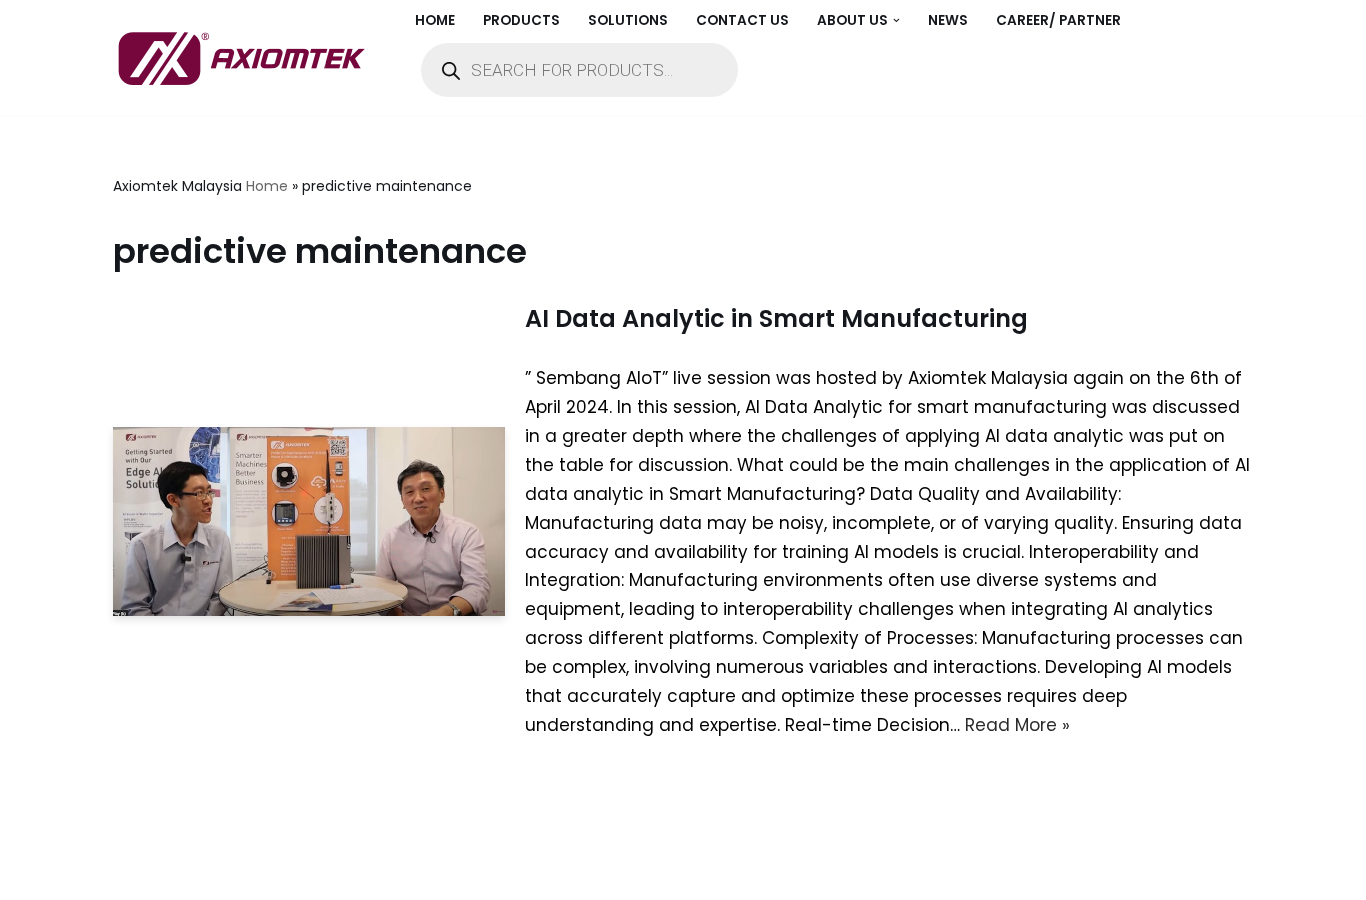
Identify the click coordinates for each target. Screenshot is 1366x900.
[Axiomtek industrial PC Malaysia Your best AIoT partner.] (247, 58)
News (948, 20)
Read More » (1017, 725)
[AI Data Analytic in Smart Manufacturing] (309, 522)
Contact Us (742, 20)
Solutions (628, 20)
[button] (896, 20)
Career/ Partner (1058, 20)
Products (521, 20)
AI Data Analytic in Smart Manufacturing (776, 318)
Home (435, 20)
